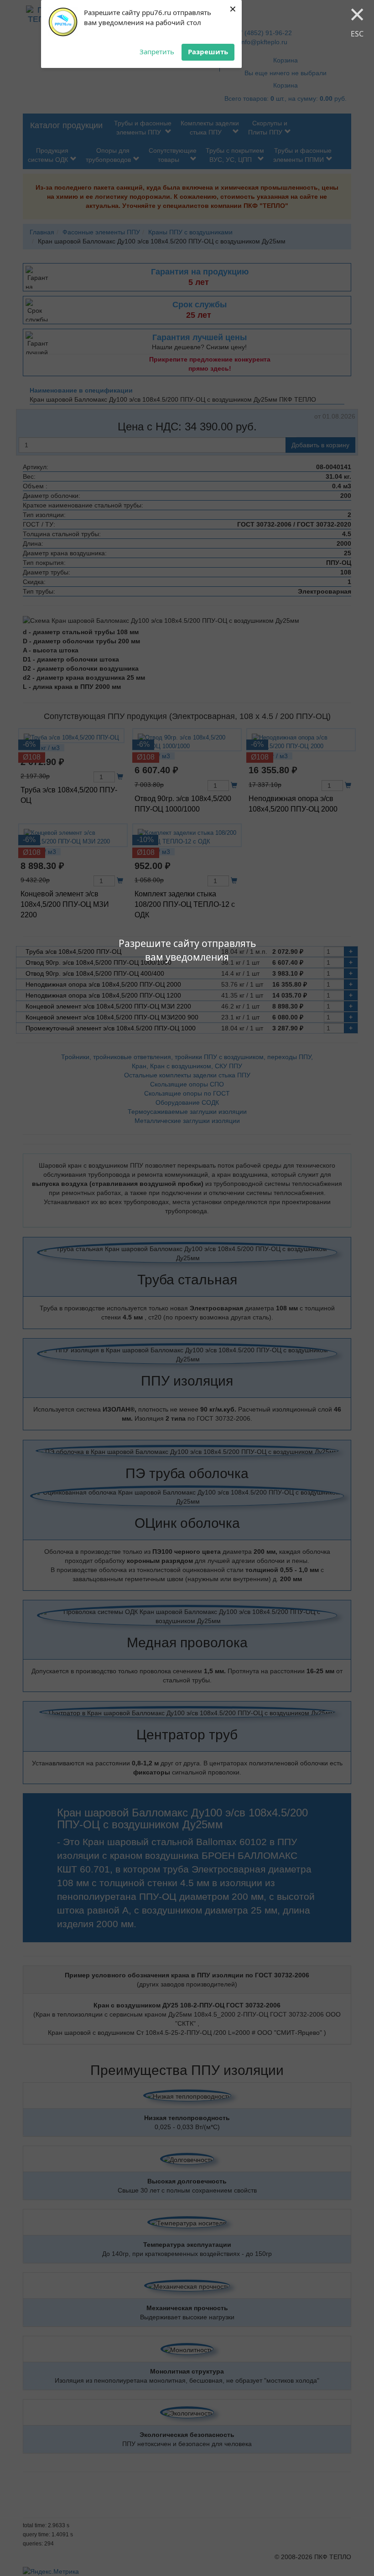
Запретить (157, 52)
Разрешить (208, 52)
